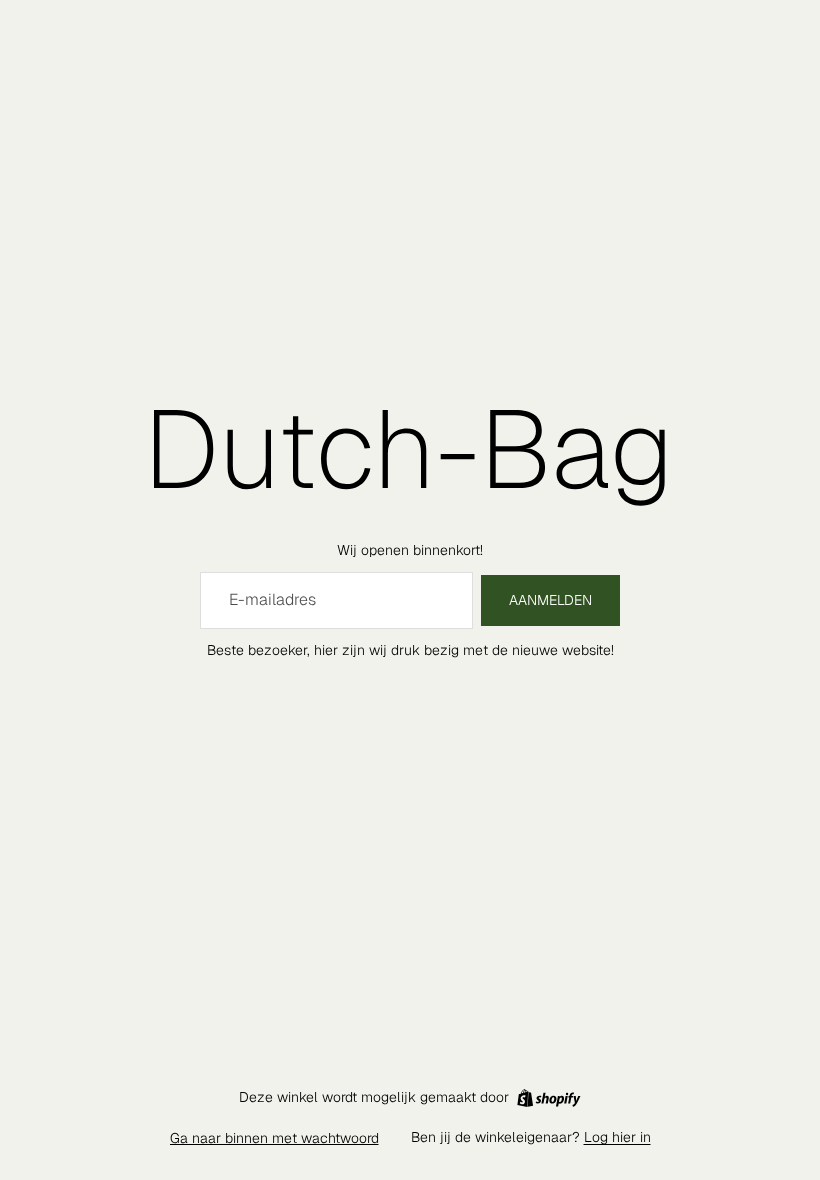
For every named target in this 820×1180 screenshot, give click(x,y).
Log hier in (617, 1137)
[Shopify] (548, 1098)
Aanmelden (550, 600)
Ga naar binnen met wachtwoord (274, 1138)
